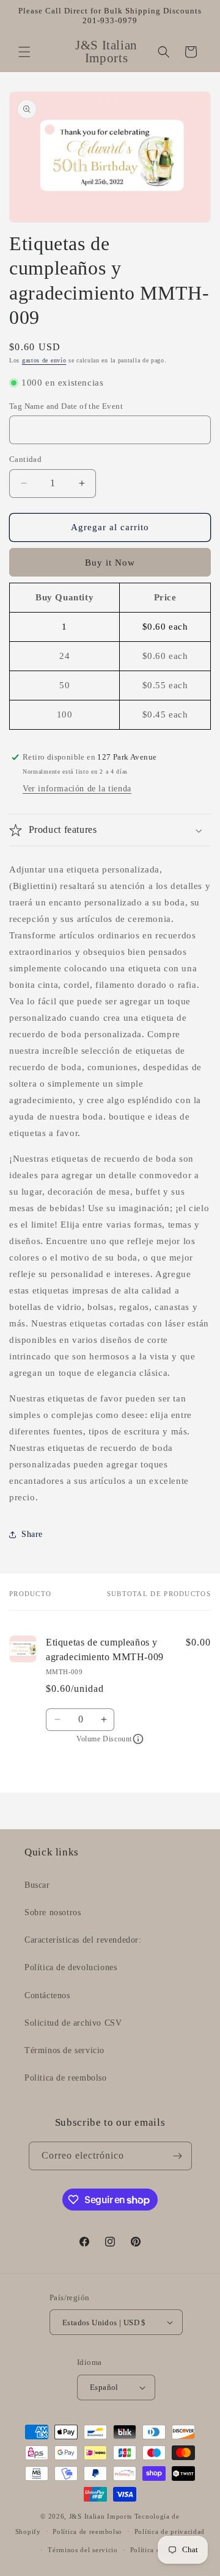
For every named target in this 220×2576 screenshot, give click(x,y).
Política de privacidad (170, 2531)
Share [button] (32, 1534)
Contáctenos (47, 1995)
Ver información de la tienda (77, 789)
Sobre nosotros (53, 1912)
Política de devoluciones (71, 1967)
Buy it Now (110, 563)
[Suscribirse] (178, 2156)
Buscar (37, 1885)
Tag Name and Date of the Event (66, 406)
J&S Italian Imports (101, 2516)
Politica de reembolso (66, 2078)
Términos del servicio (83, 2550)
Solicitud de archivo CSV (73, 2023)
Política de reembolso (87, 2531)
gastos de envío (44, 360)
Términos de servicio (64, 2050)
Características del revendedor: (83, 1940)
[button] (24, 52)
